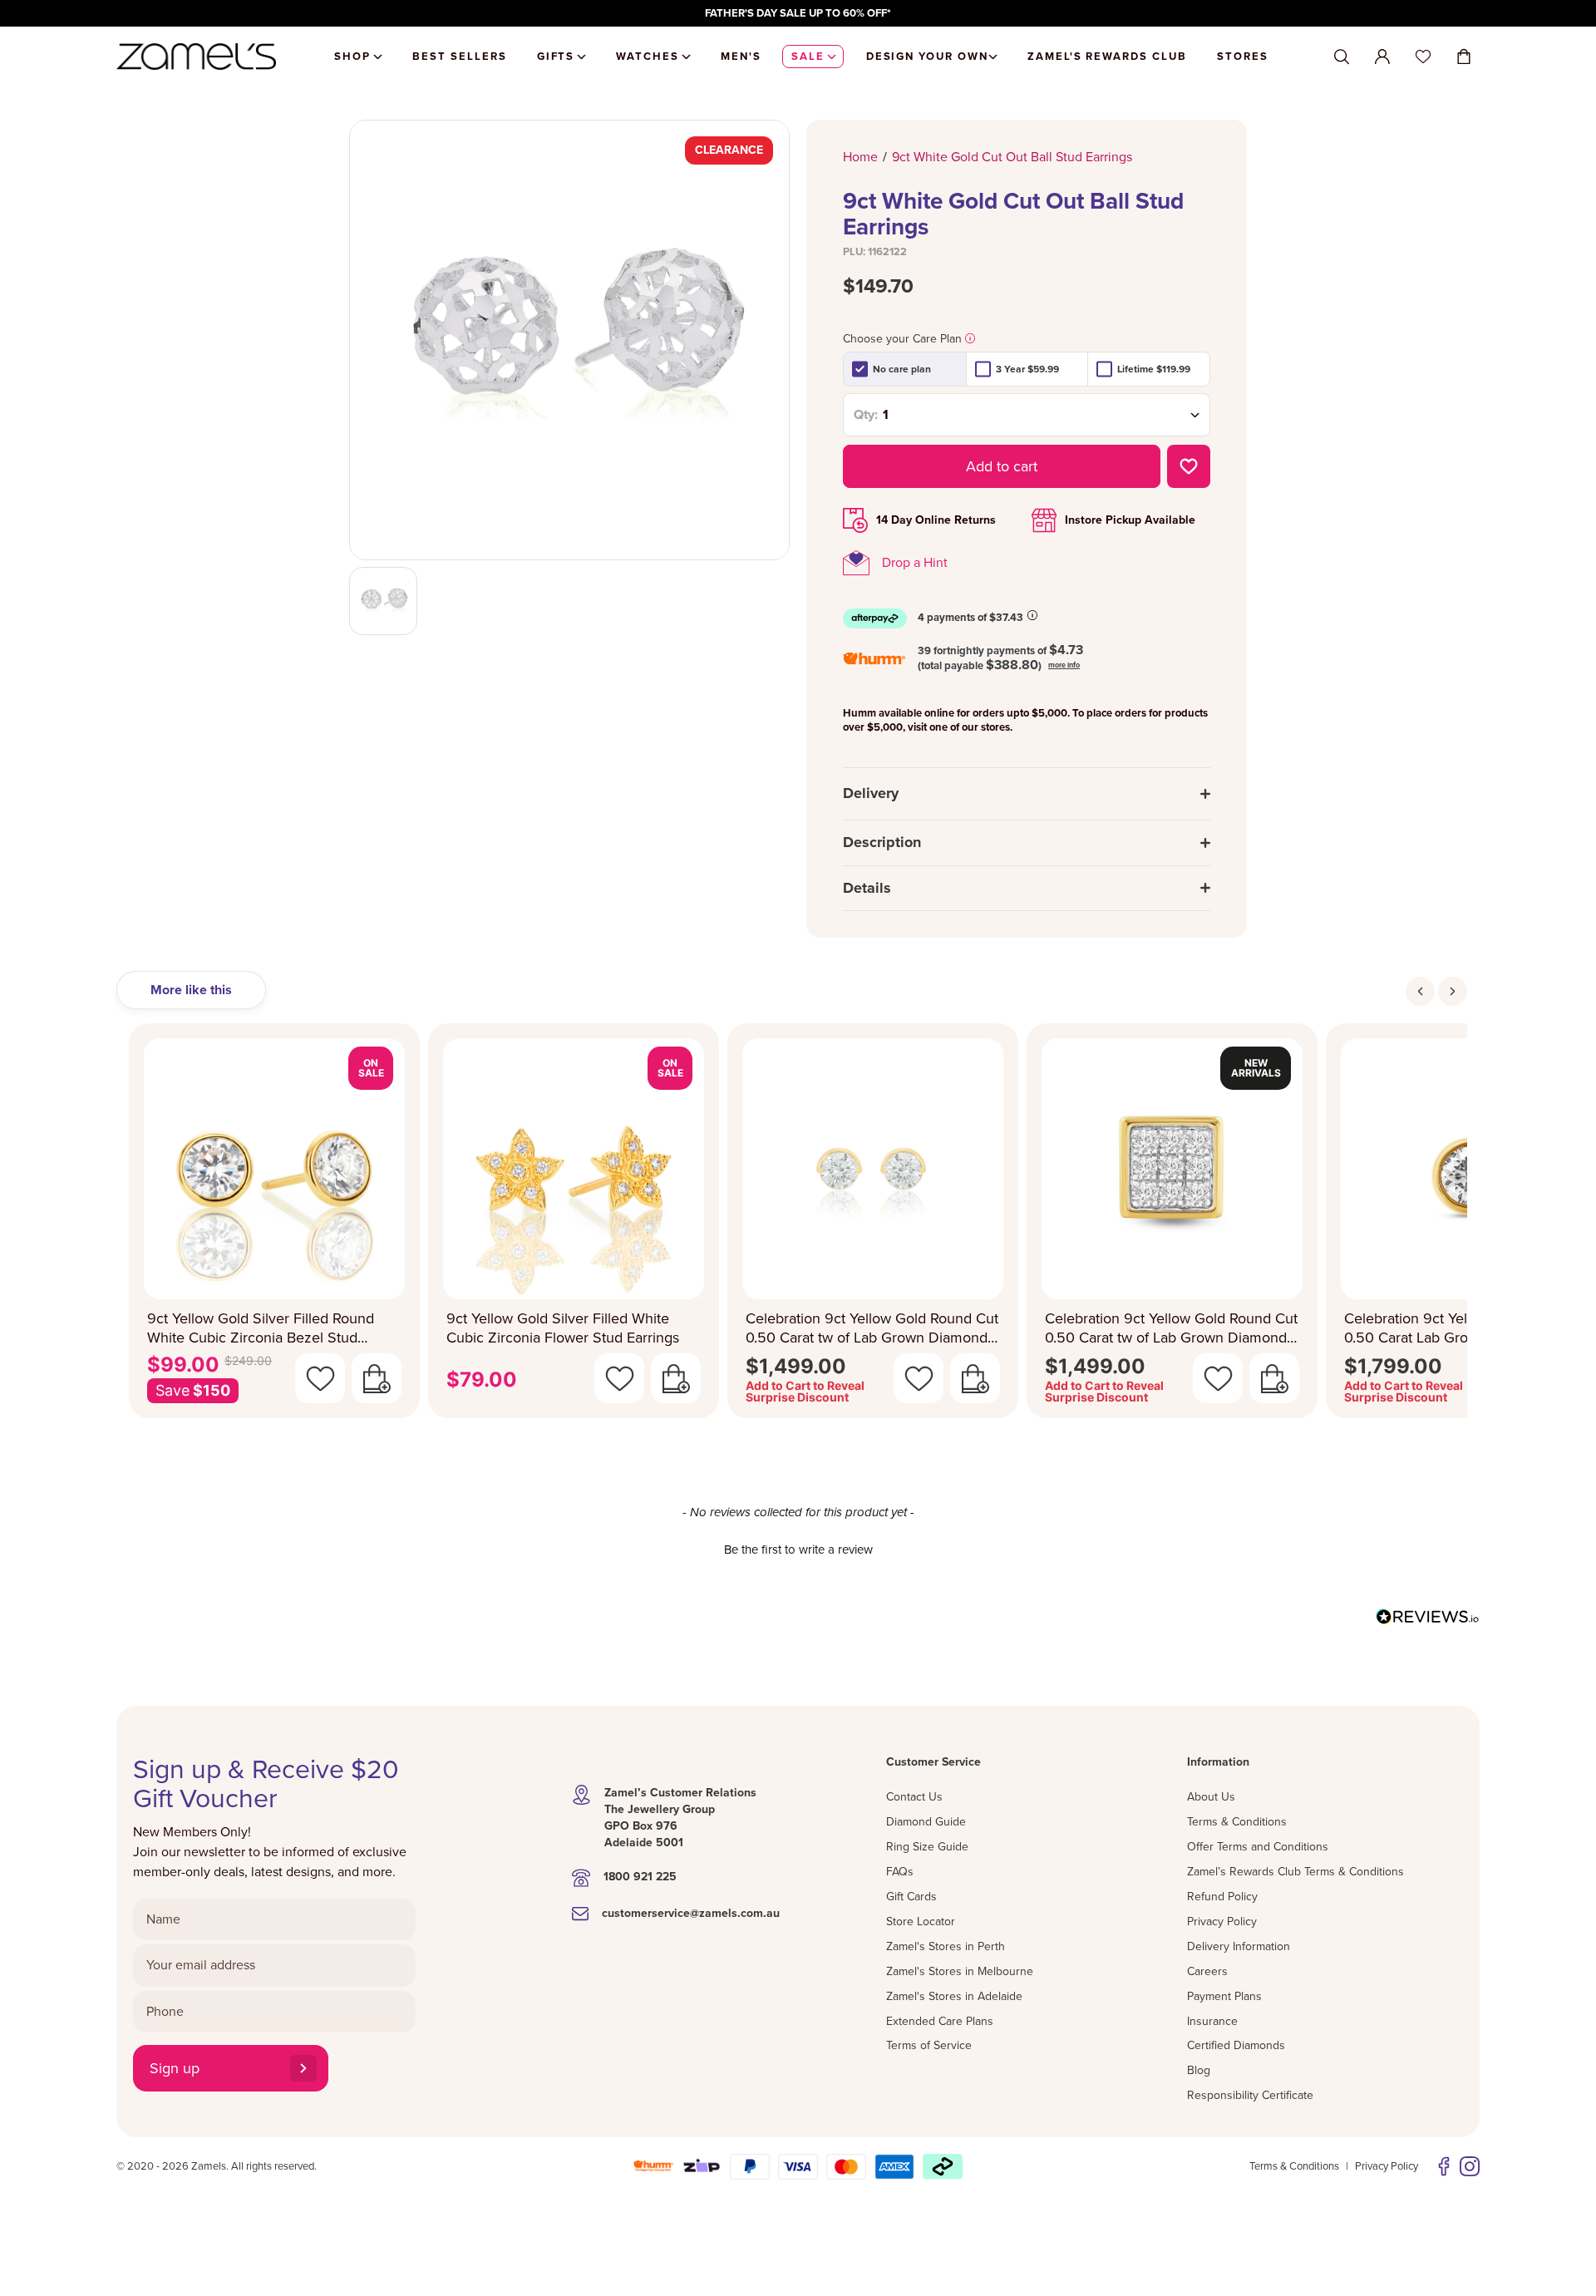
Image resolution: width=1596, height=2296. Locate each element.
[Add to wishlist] (1189, 466)
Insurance (1212, 2021)
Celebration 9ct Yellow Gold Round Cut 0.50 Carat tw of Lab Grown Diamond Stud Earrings (872, 1328)
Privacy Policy (1222, 1922)
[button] (798, 1548)
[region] (798, 13)
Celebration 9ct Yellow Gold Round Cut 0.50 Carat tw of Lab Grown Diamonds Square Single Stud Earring (1171, 1328)
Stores (1243, 57)
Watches (648, 57)
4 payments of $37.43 (970, 618)
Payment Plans (1224, 1996)
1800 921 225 (640, 1877)
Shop (352, 57)
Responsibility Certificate (1250, 2095)
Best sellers (459, 57)
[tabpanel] (798, 1226)
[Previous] (1420, 991)
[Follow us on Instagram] (1470, 2166)
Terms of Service (929, 2045)
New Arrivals (1256, 1068)
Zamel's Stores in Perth (946, 1946)
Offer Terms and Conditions (1258, 1847)
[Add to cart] (377, 1378)
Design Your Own (927, 57)
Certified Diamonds (1236, 2045)
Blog (1199, 2070)
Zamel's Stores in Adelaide (954, 1996)
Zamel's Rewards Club (1107, 57)
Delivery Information (1239, 1946)
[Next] (1453, 991)
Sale (808, 57)
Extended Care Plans (940, 2021)
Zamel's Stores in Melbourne (960, 1971)
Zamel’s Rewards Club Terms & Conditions (1296, 1872)
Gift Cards (911, 1897)
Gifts (556, 57)
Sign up (175, 2068)
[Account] (1382, 57)
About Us (1211, 1797)
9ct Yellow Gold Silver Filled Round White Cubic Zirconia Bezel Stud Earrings (261, 1328)
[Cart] (1464, 57)
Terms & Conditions (1237, 1822)
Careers (1207, 1971)
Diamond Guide (926, 1822)
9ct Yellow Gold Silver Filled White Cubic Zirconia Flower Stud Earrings (563, 1328)
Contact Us (914, 1797)
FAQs (900, 1872)
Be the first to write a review (798, 1550)
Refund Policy (1222, 1897)
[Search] (1342, 57)
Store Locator (921, 1922)
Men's (741, 57)
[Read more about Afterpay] (1032, 615)
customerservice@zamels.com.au (691, 1913)
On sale (371, 1068)
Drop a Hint (915, 563)
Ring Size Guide (927, 1847)
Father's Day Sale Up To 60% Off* (798, 13)
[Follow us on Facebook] (1444, 2166)
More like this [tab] (191, 990)
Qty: (866, 415)
